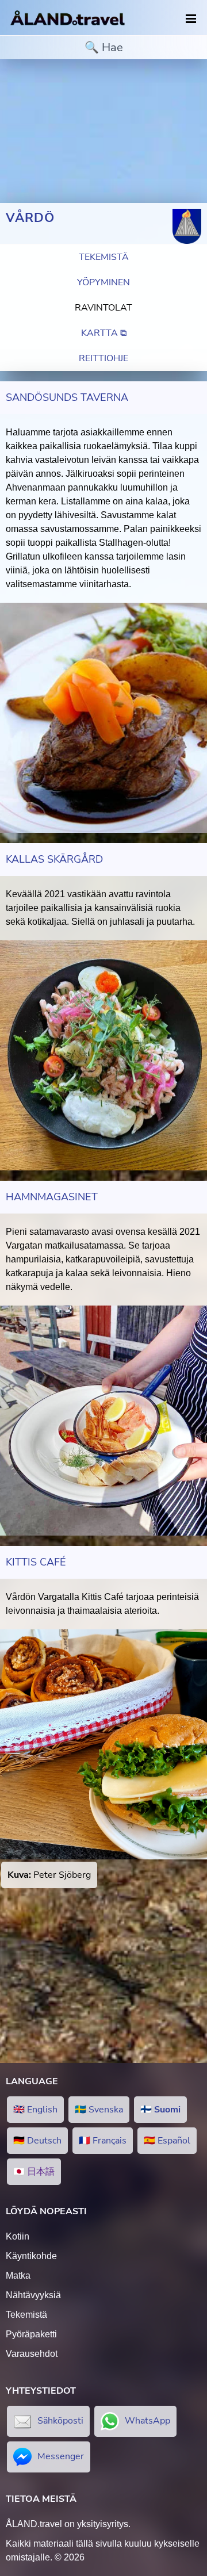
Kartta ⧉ (104, 333)
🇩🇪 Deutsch (37, 2141)
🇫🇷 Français (103, 2141)
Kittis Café (36, 1562)
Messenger (61, 2456)
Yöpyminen (103, 282)
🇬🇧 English (35, 2110)
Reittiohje (103, 358)
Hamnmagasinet (52, 1197)
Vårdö (30, 218)
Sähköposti (60, 2421)
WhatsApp (147, 2421)
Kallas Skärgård (54, 859)
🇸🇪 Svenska (99, 2110)
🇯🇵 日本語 (34, 2172)
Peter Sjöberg (49, 1875)
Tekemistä (104, 257)
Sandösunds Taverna (67, 397)
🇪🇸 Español (167, 2141)
